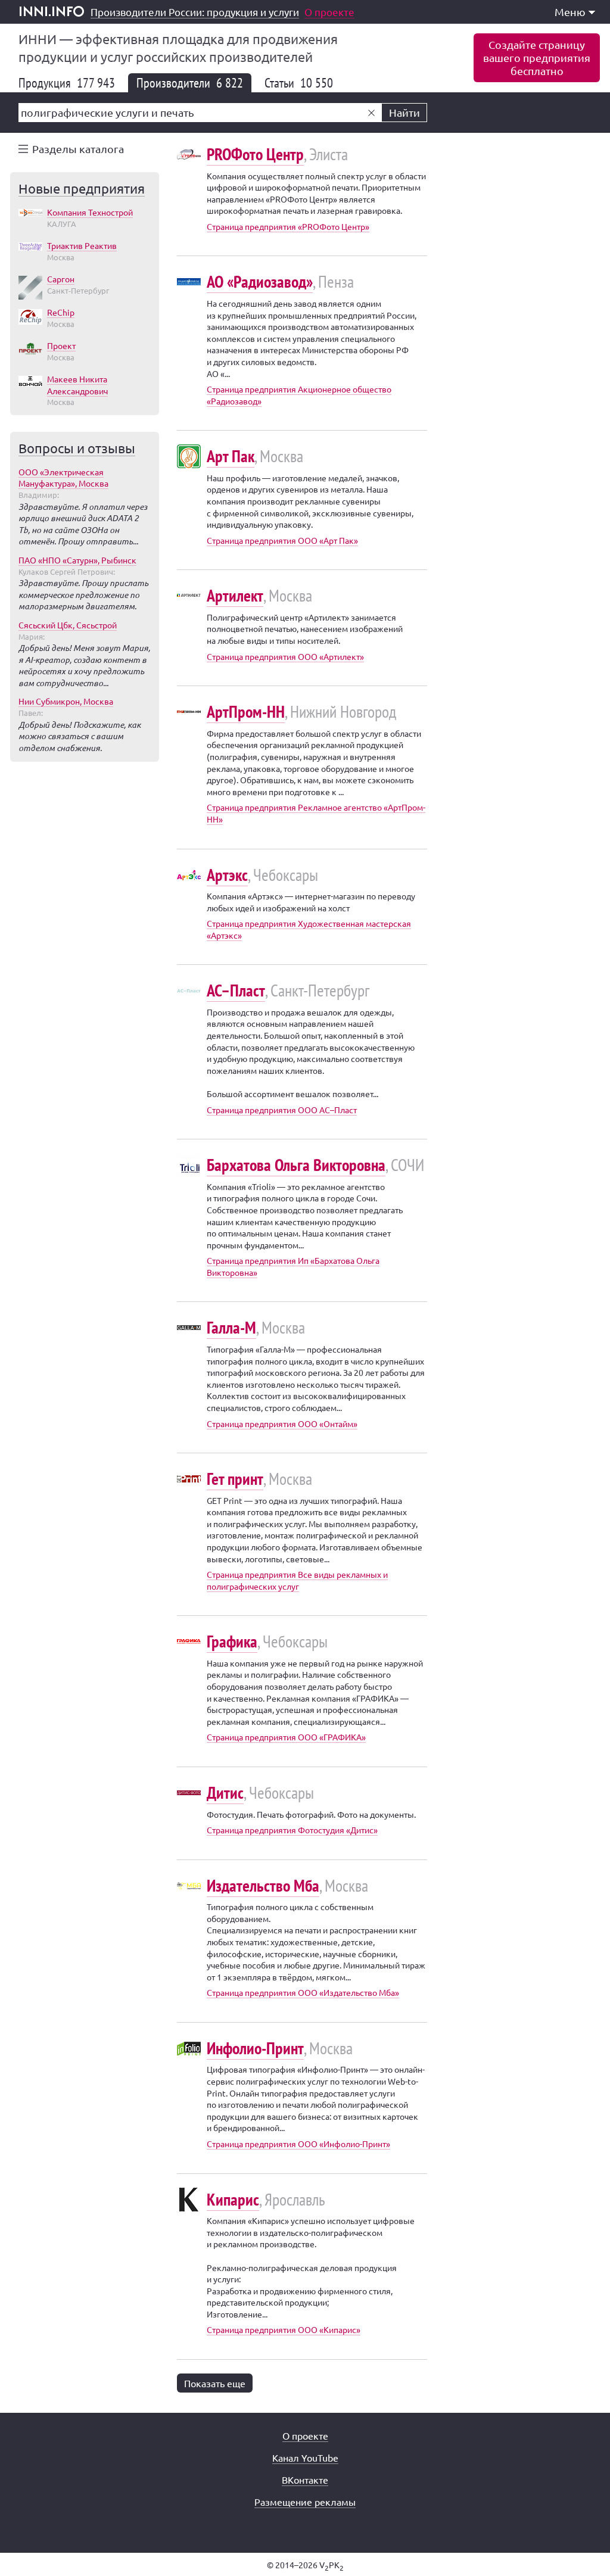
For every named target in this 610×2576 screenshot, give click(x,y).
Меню (570, 12)
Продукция (67, 83)
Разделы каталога (78, 149)
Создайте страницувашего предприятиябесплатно (537, 57)
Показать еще (215, 2383)
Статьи (299, 83)
